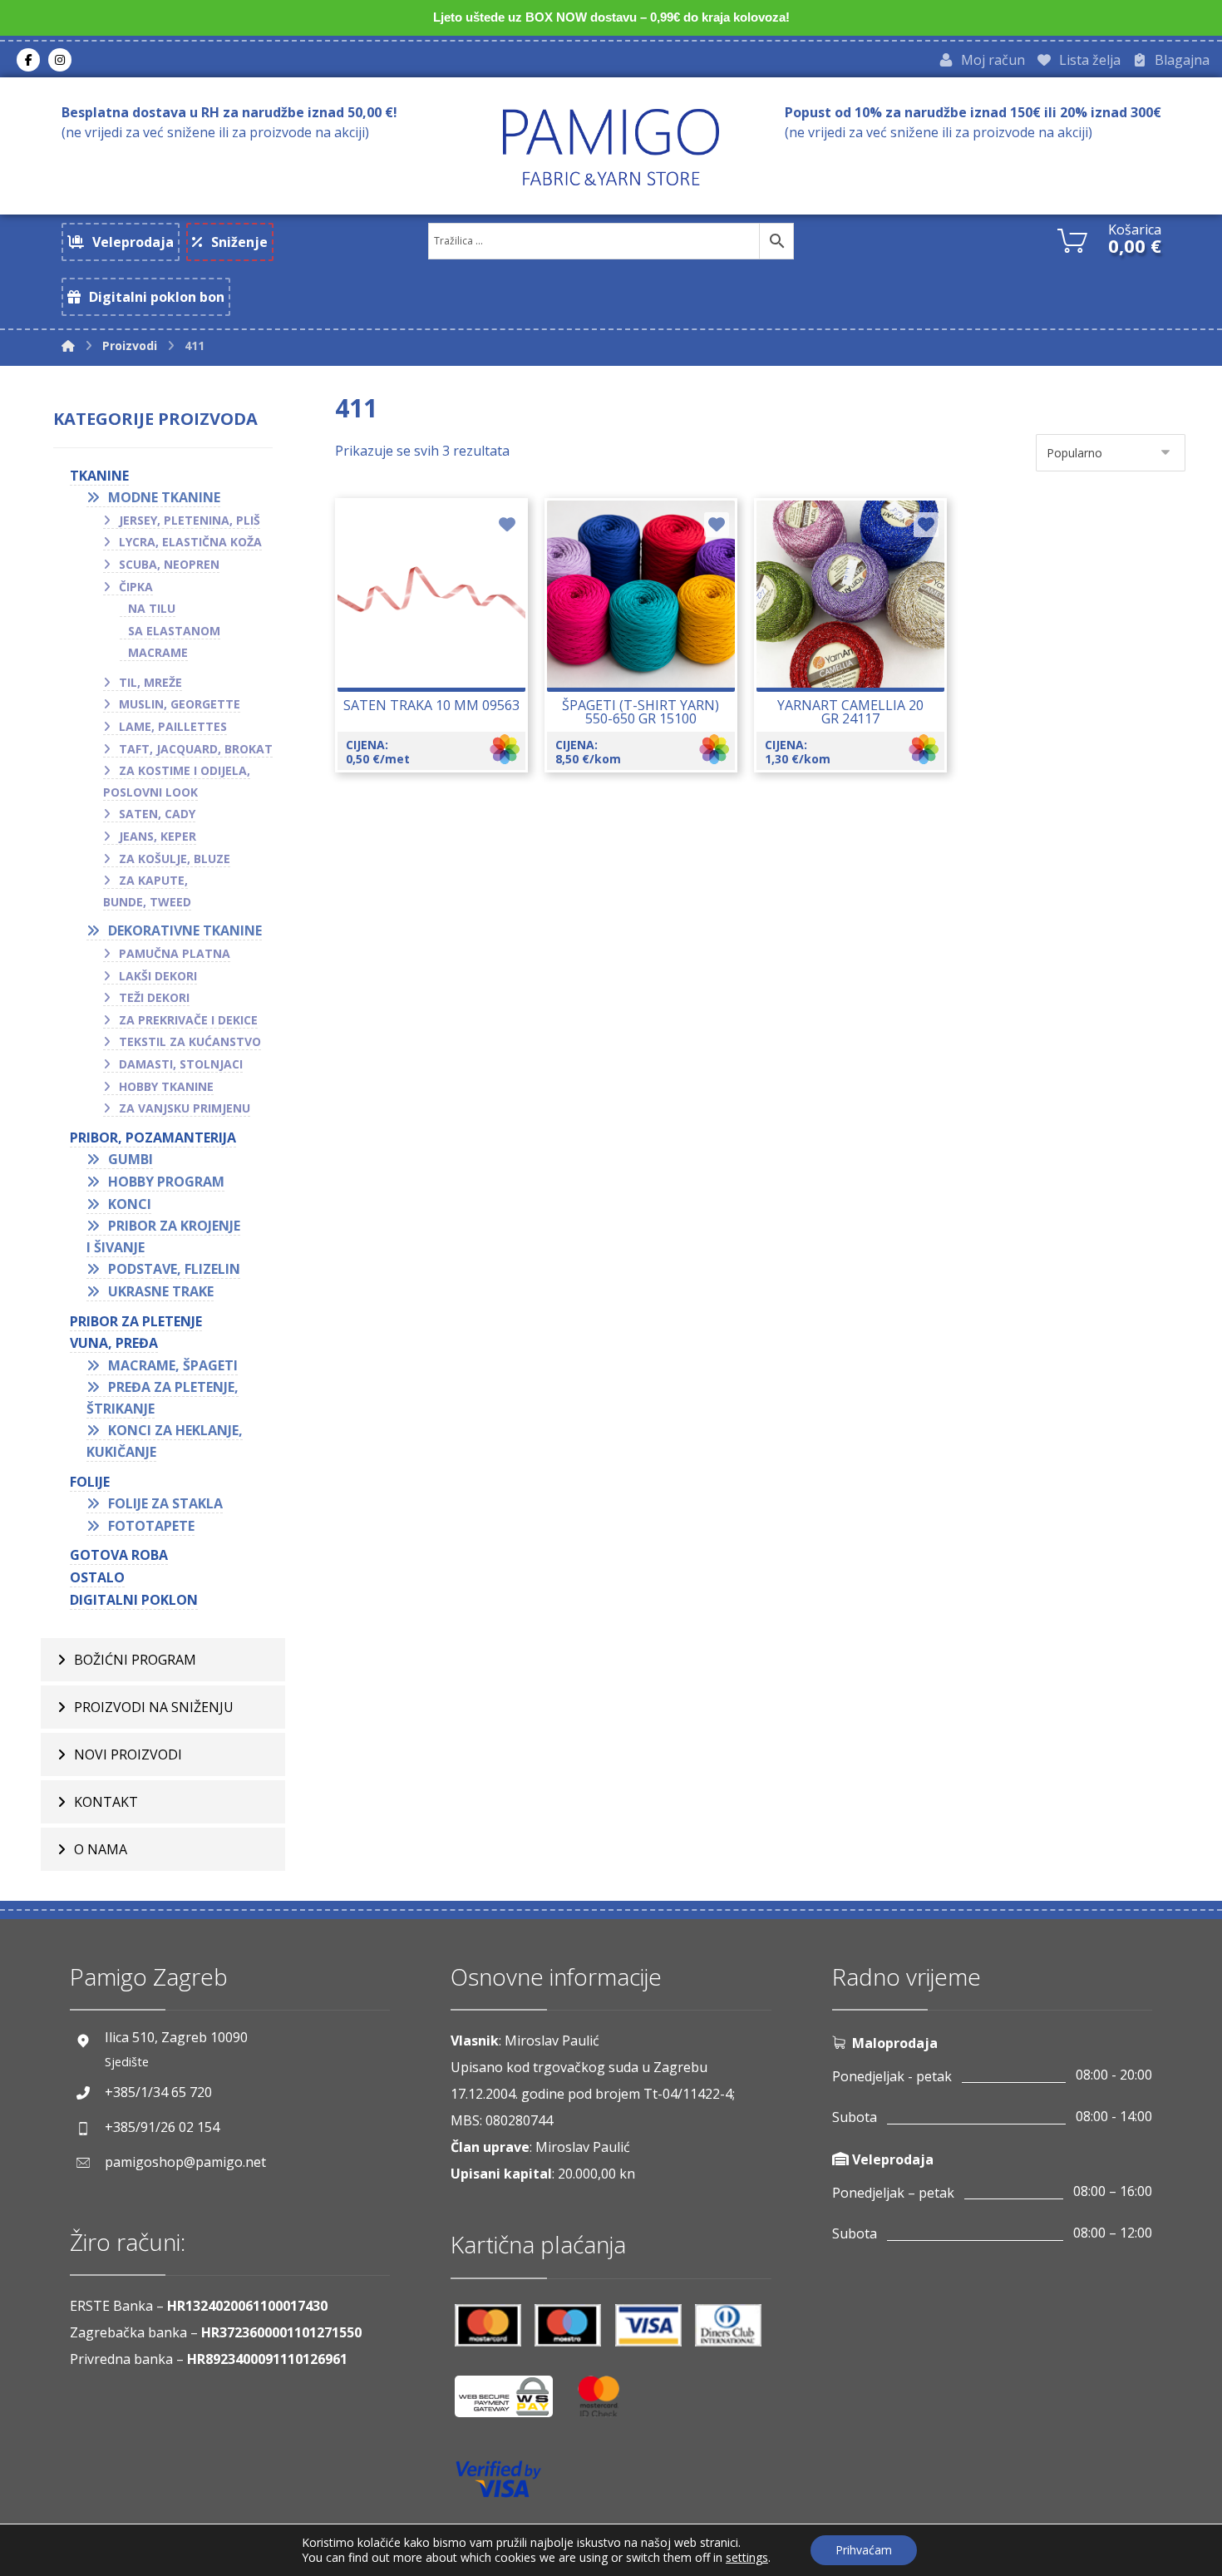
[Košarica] (1072, 239)
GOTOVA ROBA (119, 1555)
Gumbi (131, 1159)
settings (747, 2558)
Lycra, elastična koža (190, 542)
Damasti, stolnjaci (181, 1064)
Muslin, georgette (180, 704)
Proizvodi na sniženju (154, 1707)
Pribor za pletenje (136, 1321)
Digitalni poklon (134, 1600)
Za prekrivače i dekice (188, 1020)
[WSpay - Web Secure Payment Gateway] (512, 2403)
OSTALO (97, 1577)
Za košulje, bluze (175, 859)
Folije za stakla (165, 1503)
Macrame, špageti (173, 1365)
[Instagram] (60, 60)
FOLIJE (90, 1482)
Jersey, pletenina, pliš (190, 520)
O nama (101, 1849)
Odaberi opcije (441, 650)
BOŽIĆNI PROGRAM (135, 1660)
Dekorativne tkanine (185, 930)
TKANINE (99, 476)
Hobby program (166, 1182)
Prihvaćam (864, 2550)
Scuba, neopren (169, 564)
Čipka (136, 587)
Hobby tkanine (166, 1086)
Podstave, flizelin (174, 1269)
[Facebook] (28, 60)
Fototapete (151, 1526)
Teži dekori (154, 997)
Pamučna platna (175, 953)
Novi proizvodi (128, 1754)
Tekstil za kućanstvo (190, 1041)
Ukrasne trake (161, 1291)
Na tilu (152, 608)
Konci (130, 1204)
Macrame (158, 652)
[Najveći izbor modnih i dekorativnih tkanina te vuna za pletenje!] (611, 147)
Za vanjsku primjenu (185, 1108)
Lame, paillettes (173, 726)
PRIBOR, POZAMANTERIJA (153, 1137)
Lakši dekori (158, 976)
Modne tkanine (164, 497)
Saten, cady (157, 814)
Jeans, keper (158, 836)
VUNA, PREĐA (114, 1343)
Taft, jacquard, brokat (196, 749)
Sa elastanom (174, 631)
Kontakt (106, 1802)
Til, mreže (150, 682)
